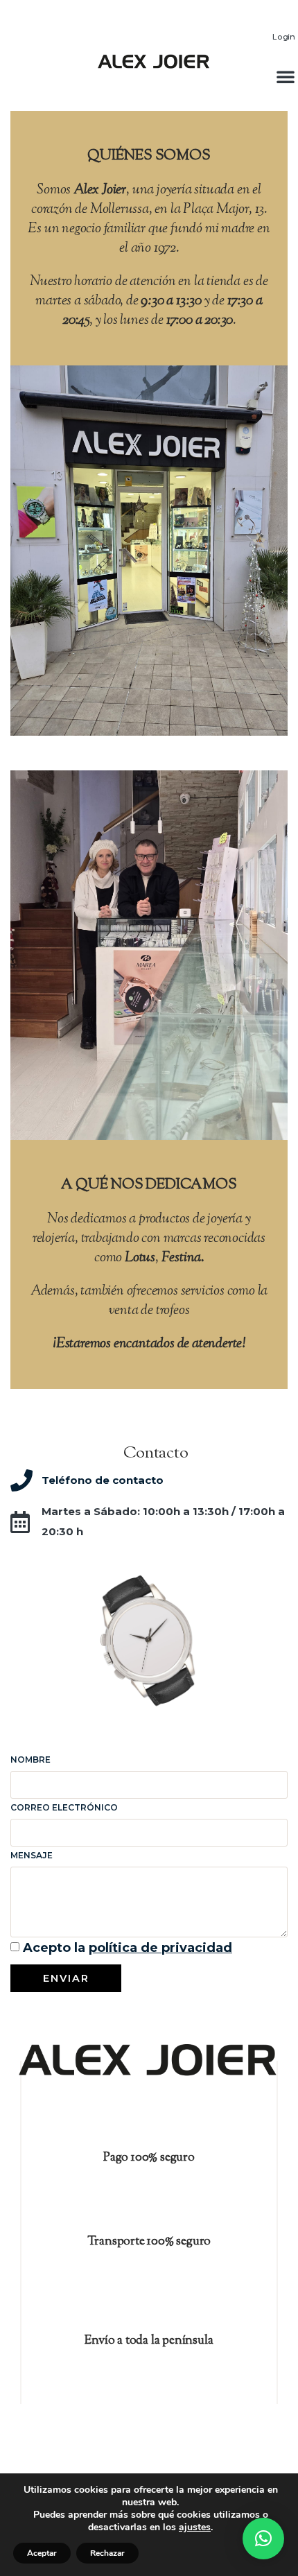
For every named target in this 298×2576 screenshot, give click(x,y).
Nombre (30, 1760)
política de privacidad (160, 1948)
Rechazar (107, 2553)
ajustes (195, 2527)
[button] (263, 2539)
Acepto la (128, 1948)
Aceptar (42, 2553)
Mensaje (32, 1855)
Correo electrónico (64, 1807)
